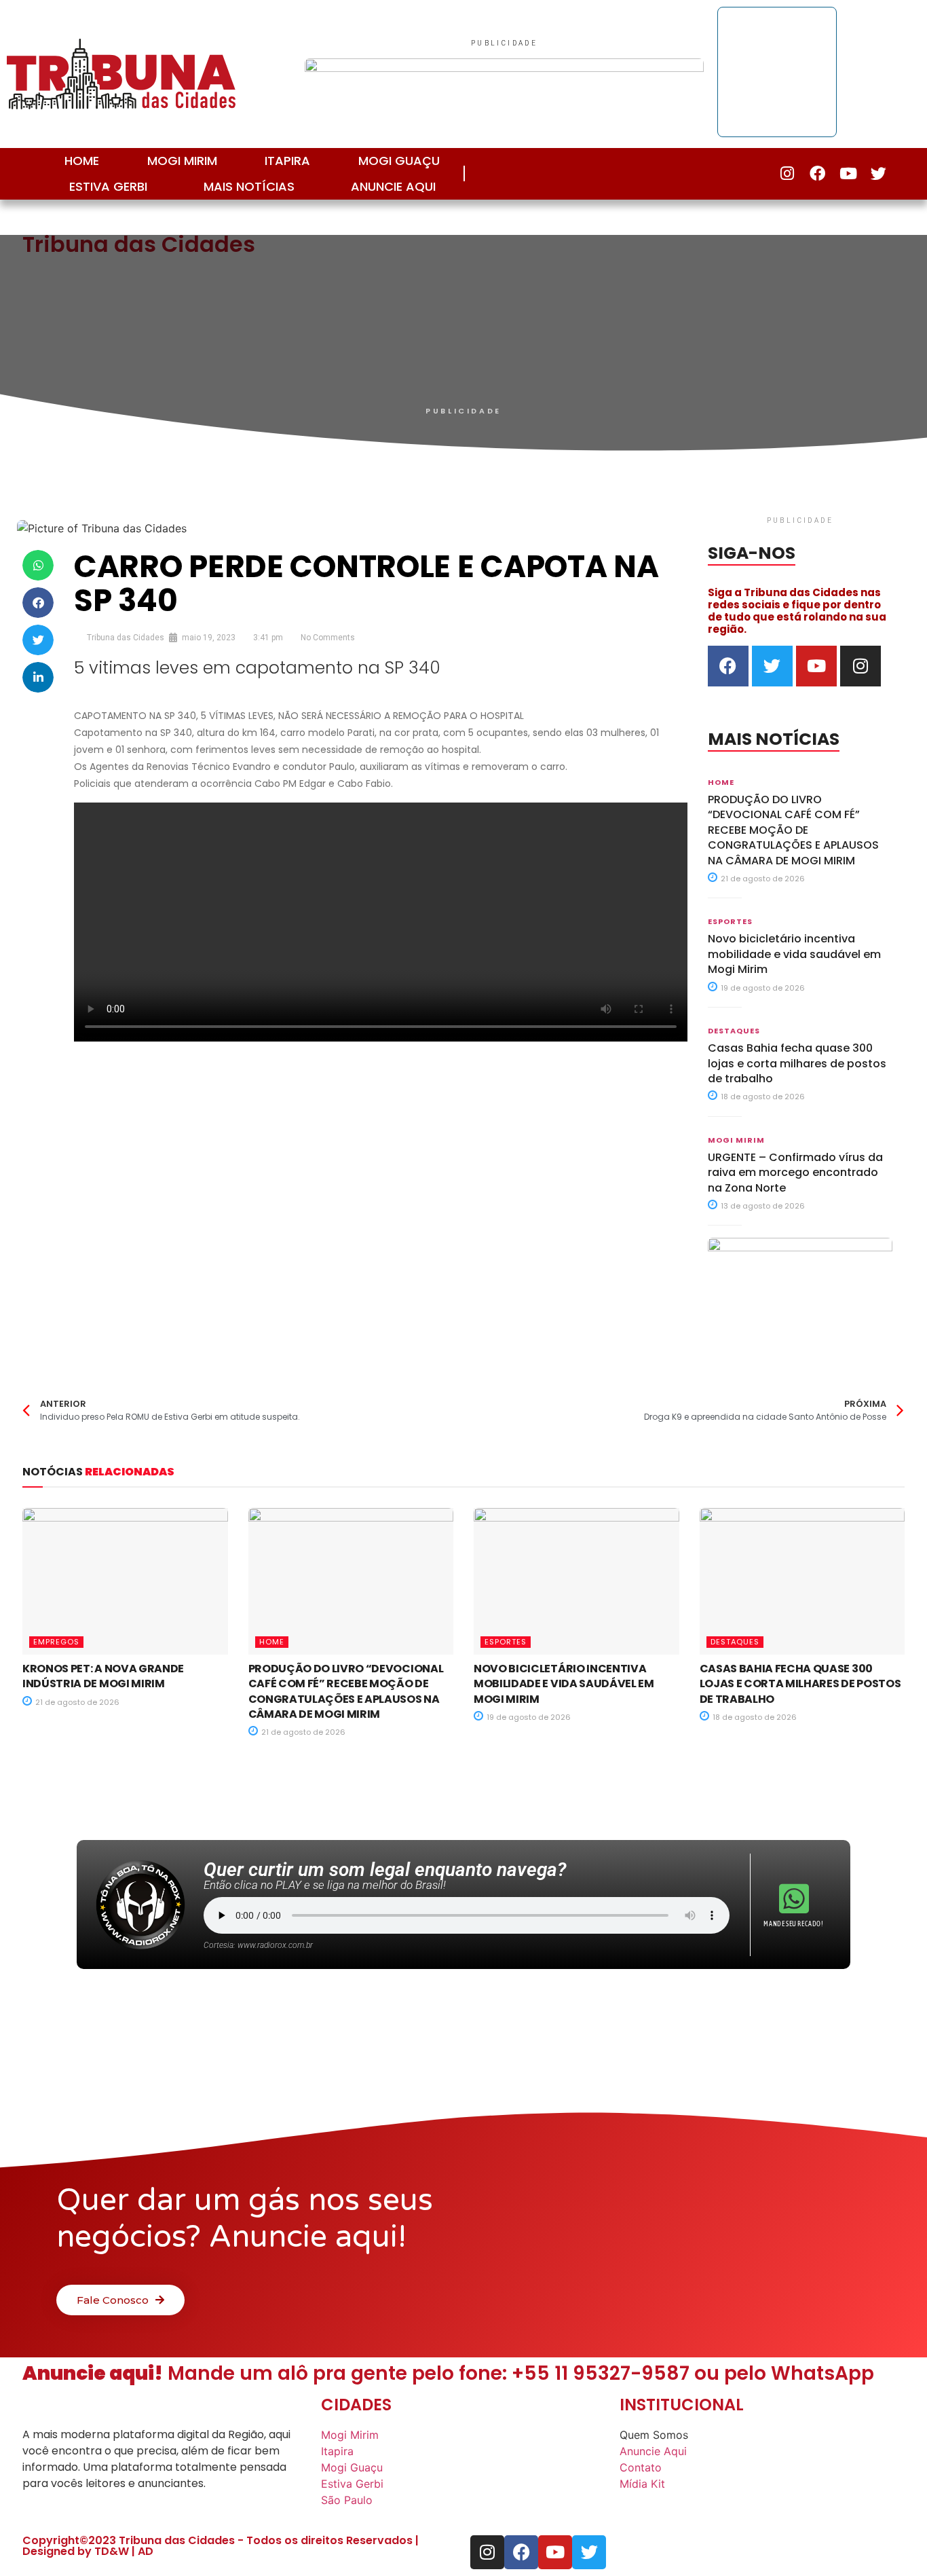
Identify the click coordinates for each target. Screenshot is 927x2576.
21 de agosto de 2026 (762, 879)
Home (82, 161)
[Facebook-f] (817, 173)
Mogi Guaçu (399, 161)
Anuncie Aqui (393, 186)
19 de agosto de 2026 (762, 988)
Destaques (734, 1031)
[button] (38, 565)
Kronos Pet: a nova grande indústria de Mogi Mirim (103, 1676)
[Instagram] (787, 173)
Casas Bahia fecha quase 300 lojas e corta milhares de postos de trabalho (797, 1063)
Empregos (56, 1642)
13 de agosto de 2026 (762, 1206)
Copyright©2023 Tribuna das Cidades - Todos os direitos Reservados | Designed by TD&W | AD (221, 2546)
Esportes (730, 921)
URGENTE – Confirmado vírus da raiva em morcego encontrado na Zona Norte (795, 1173)
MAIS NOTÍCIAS (249, 186)
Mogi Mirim (182, 161)
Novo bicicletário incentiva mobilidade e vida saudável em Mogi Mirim (794, 954)
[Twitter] (878, 173)
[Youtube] (848, 173)
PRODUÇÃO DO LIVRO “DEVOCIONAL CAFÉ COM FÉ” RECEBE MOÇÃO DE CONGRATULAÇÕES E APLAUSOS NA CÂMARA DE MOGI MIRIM (793, 830)
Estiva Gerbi (108, 186)
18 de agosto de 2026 (762, 1097)
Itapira (287, 161)
